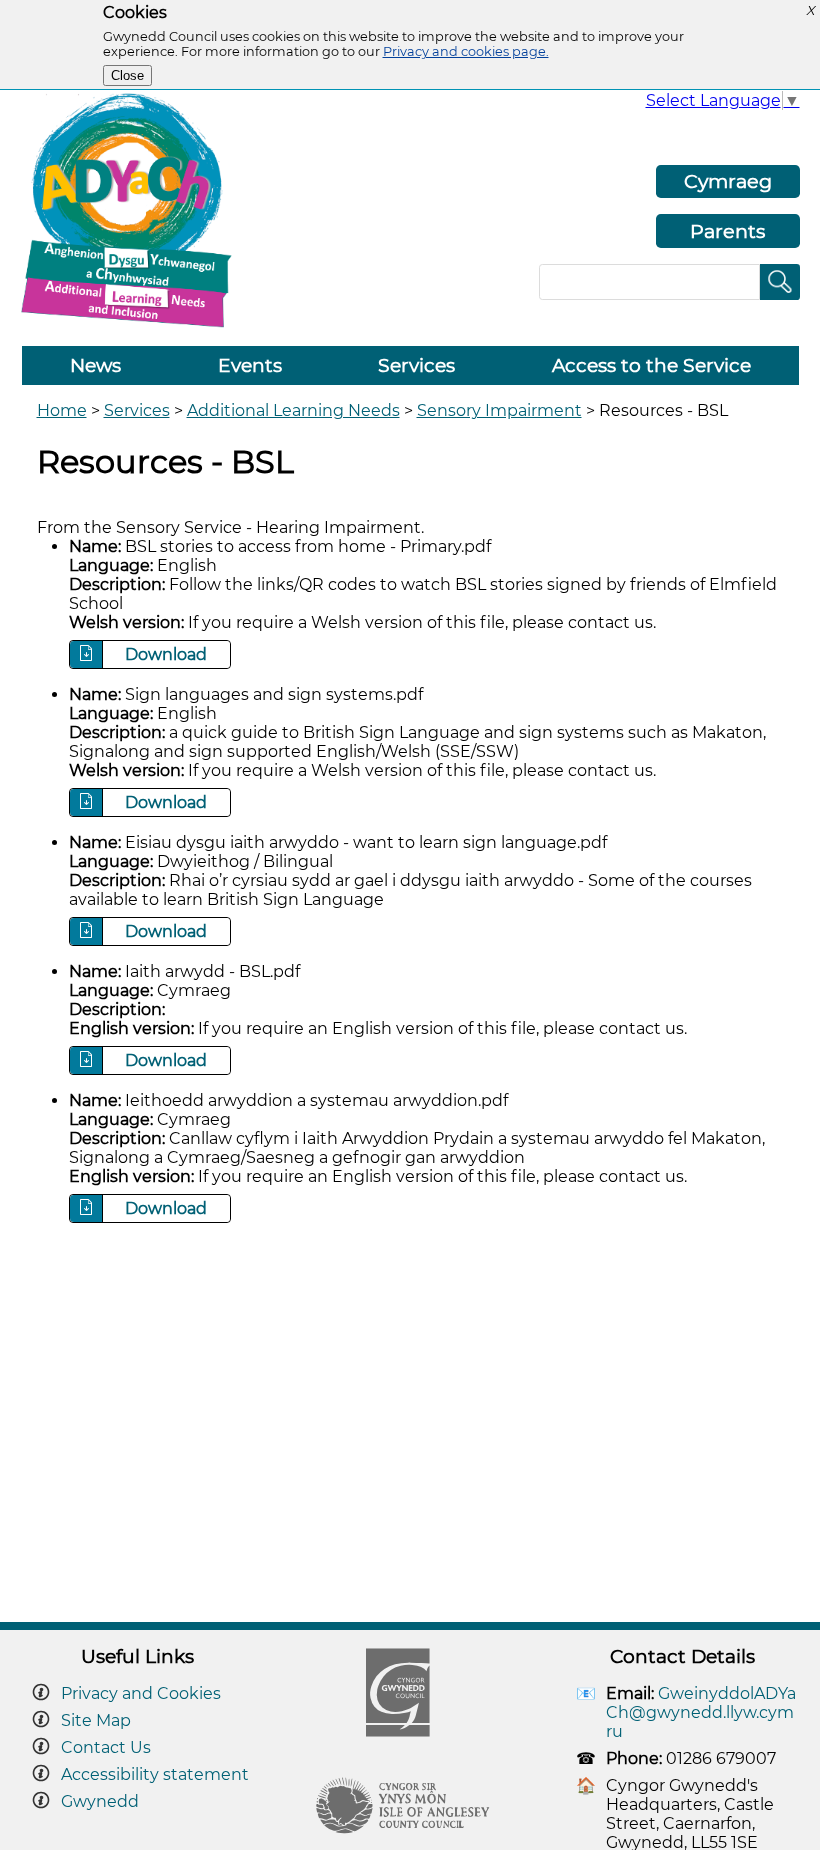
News (95, 365)
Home (62, 410)
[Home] (133, 325)
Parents (727, 231)
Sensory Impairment (499, 410)
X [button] (810, 10)
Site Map (96, 1720)
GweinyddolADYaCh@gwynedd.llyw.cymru (701, 1712)
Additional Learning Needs (293, 410)
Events (250, 365)
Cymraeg (728, 181)
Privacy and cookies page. (466, 51)
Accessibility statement (155, 1774)
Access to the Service (651, 365)
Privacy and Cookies (141, 1693)
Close (127, 75)
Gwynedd (100, 1801)
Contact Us (106, 1747)
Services (416, 365)
